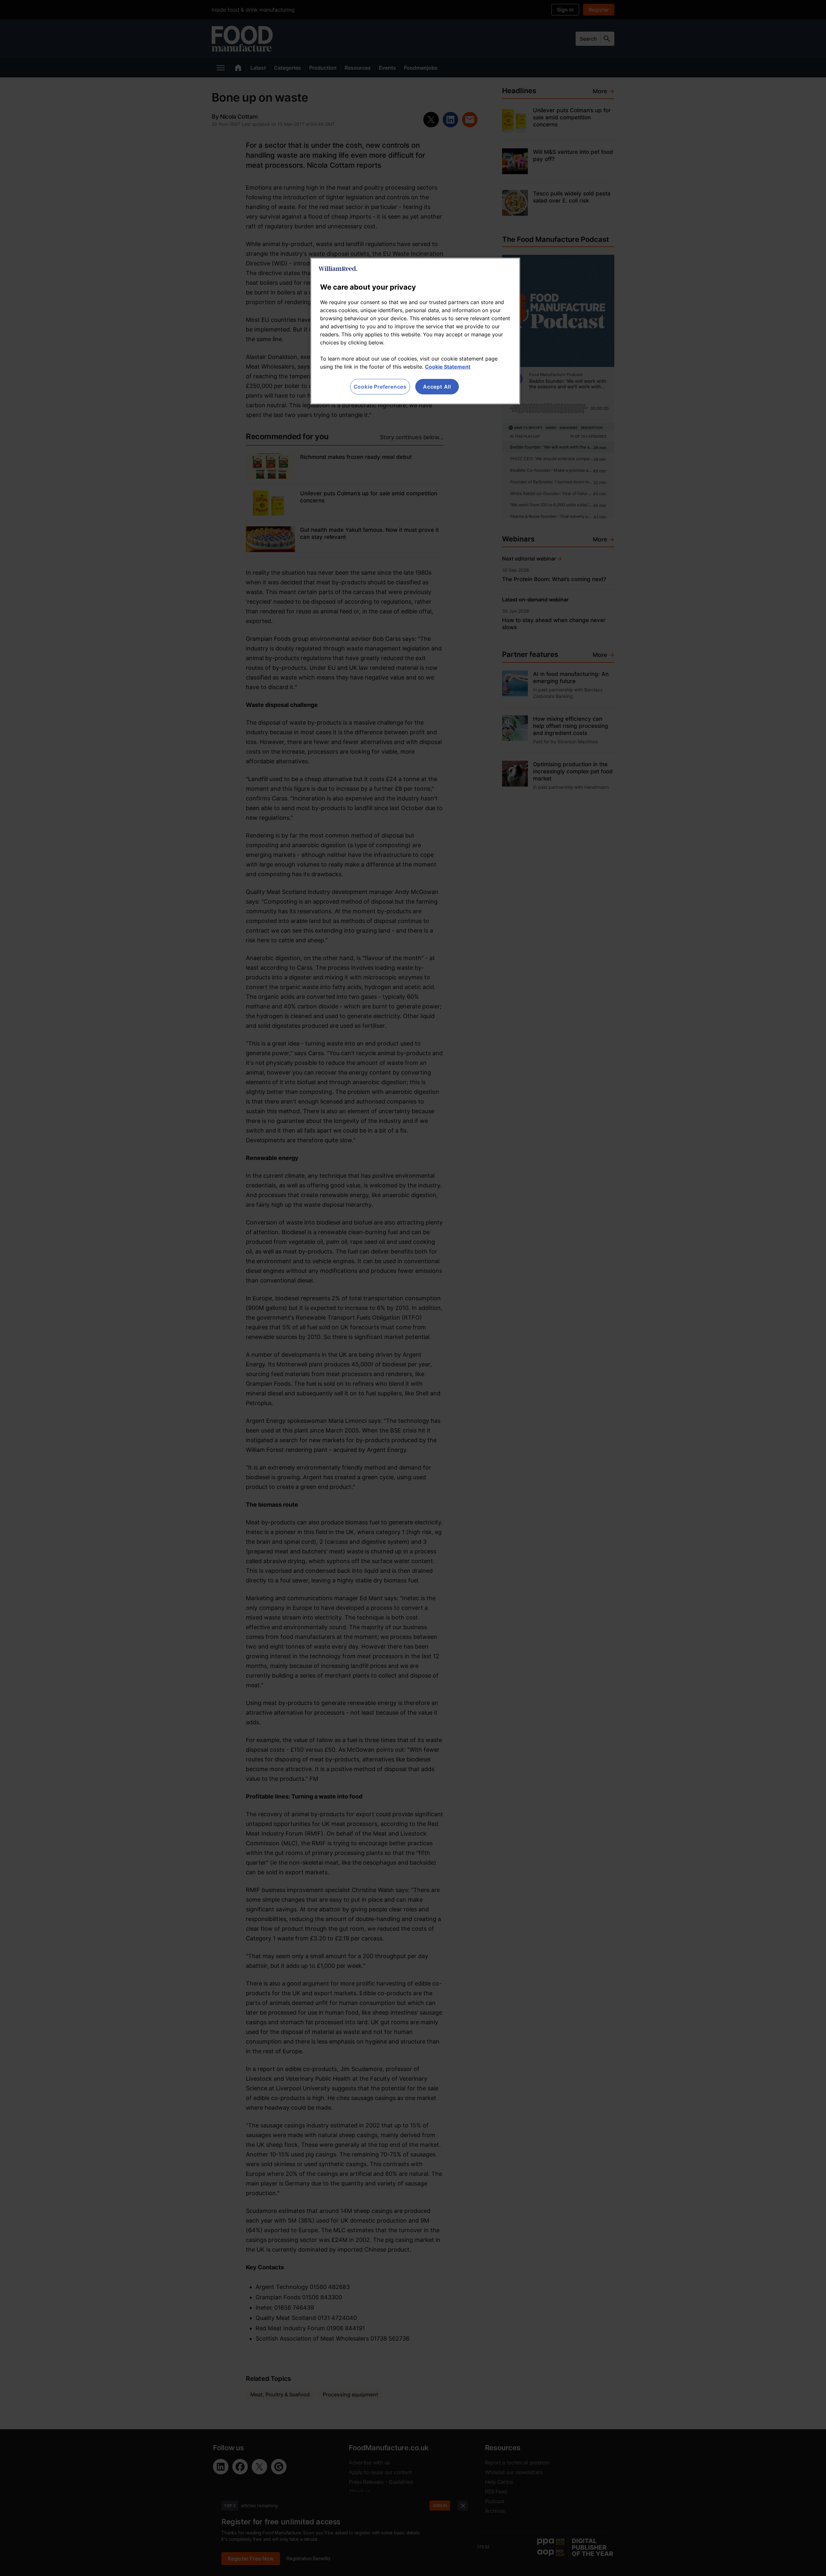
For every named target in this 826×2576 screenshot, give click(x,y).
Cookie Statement (448, 367)
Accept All (437, 387)
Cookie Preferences (380, 387)
